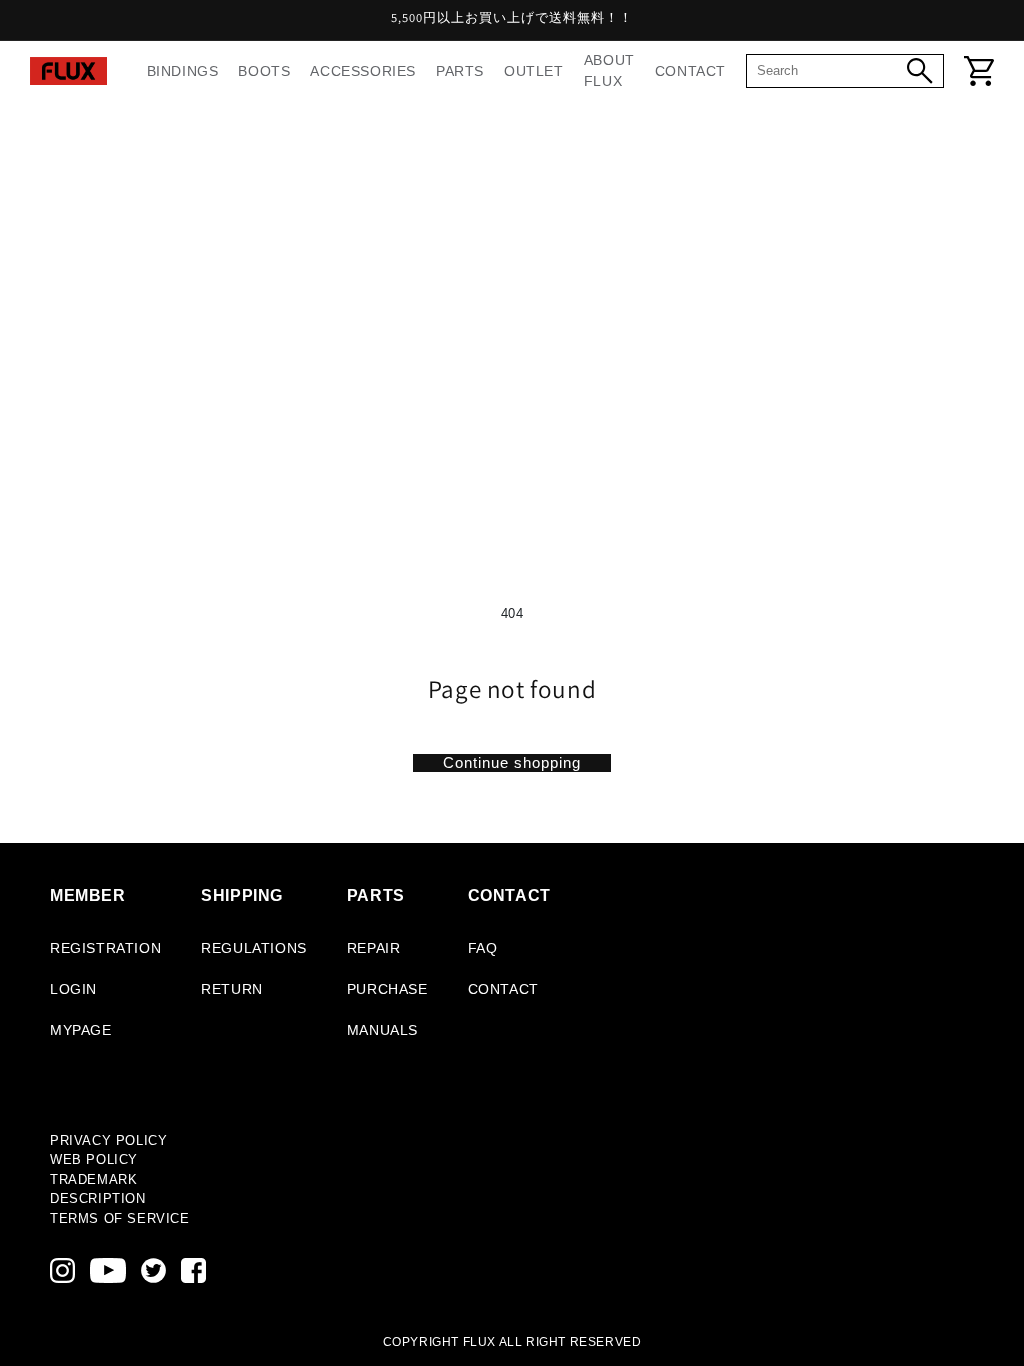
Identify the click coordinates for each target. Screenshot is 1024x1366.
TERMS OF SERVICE (120, 1218)
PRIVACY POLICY (108, 1140)
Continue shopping (512, 762)
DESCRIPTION (98, 1198)
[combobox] (832, 71)
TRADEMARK (93, 1179)
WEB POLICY (94, 1159)
